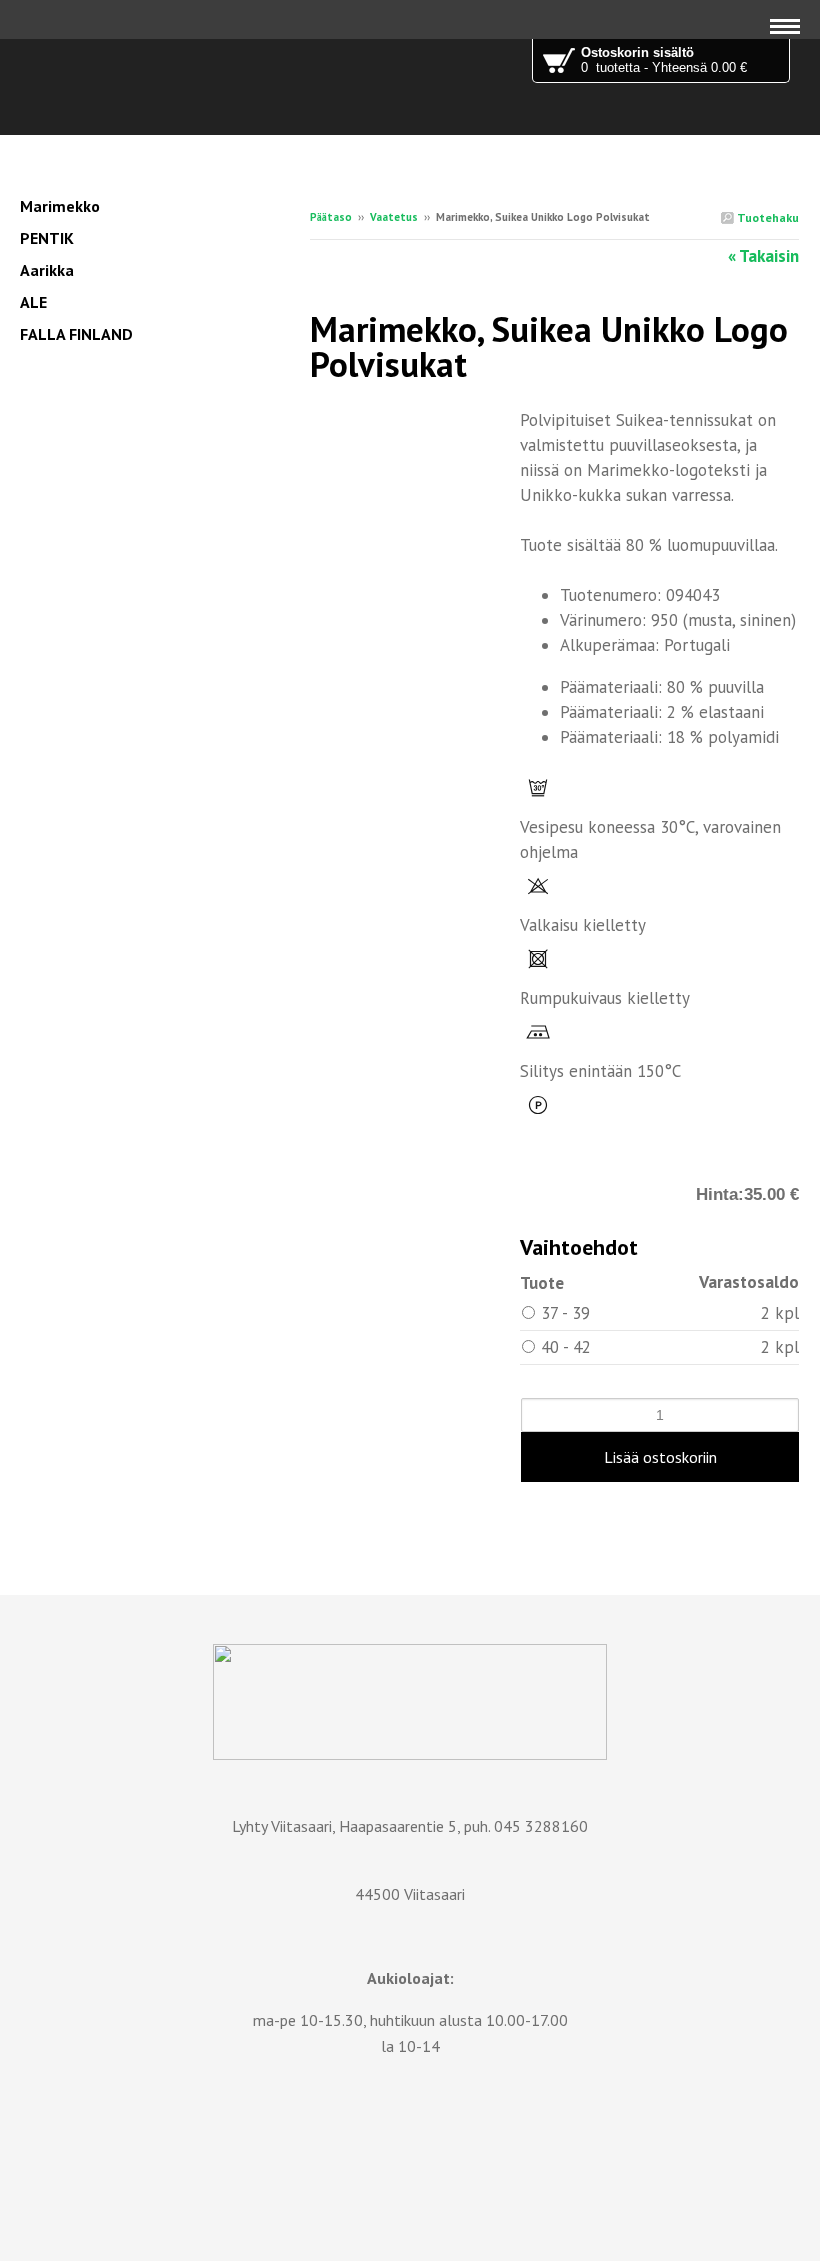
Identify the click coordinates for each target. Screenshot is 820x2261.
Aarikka (47, 270)
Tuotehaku (766, 217)
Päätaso (331, 217)
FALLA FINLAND (76, 334)
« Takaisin (763, 256)
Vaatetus (394, 217)
